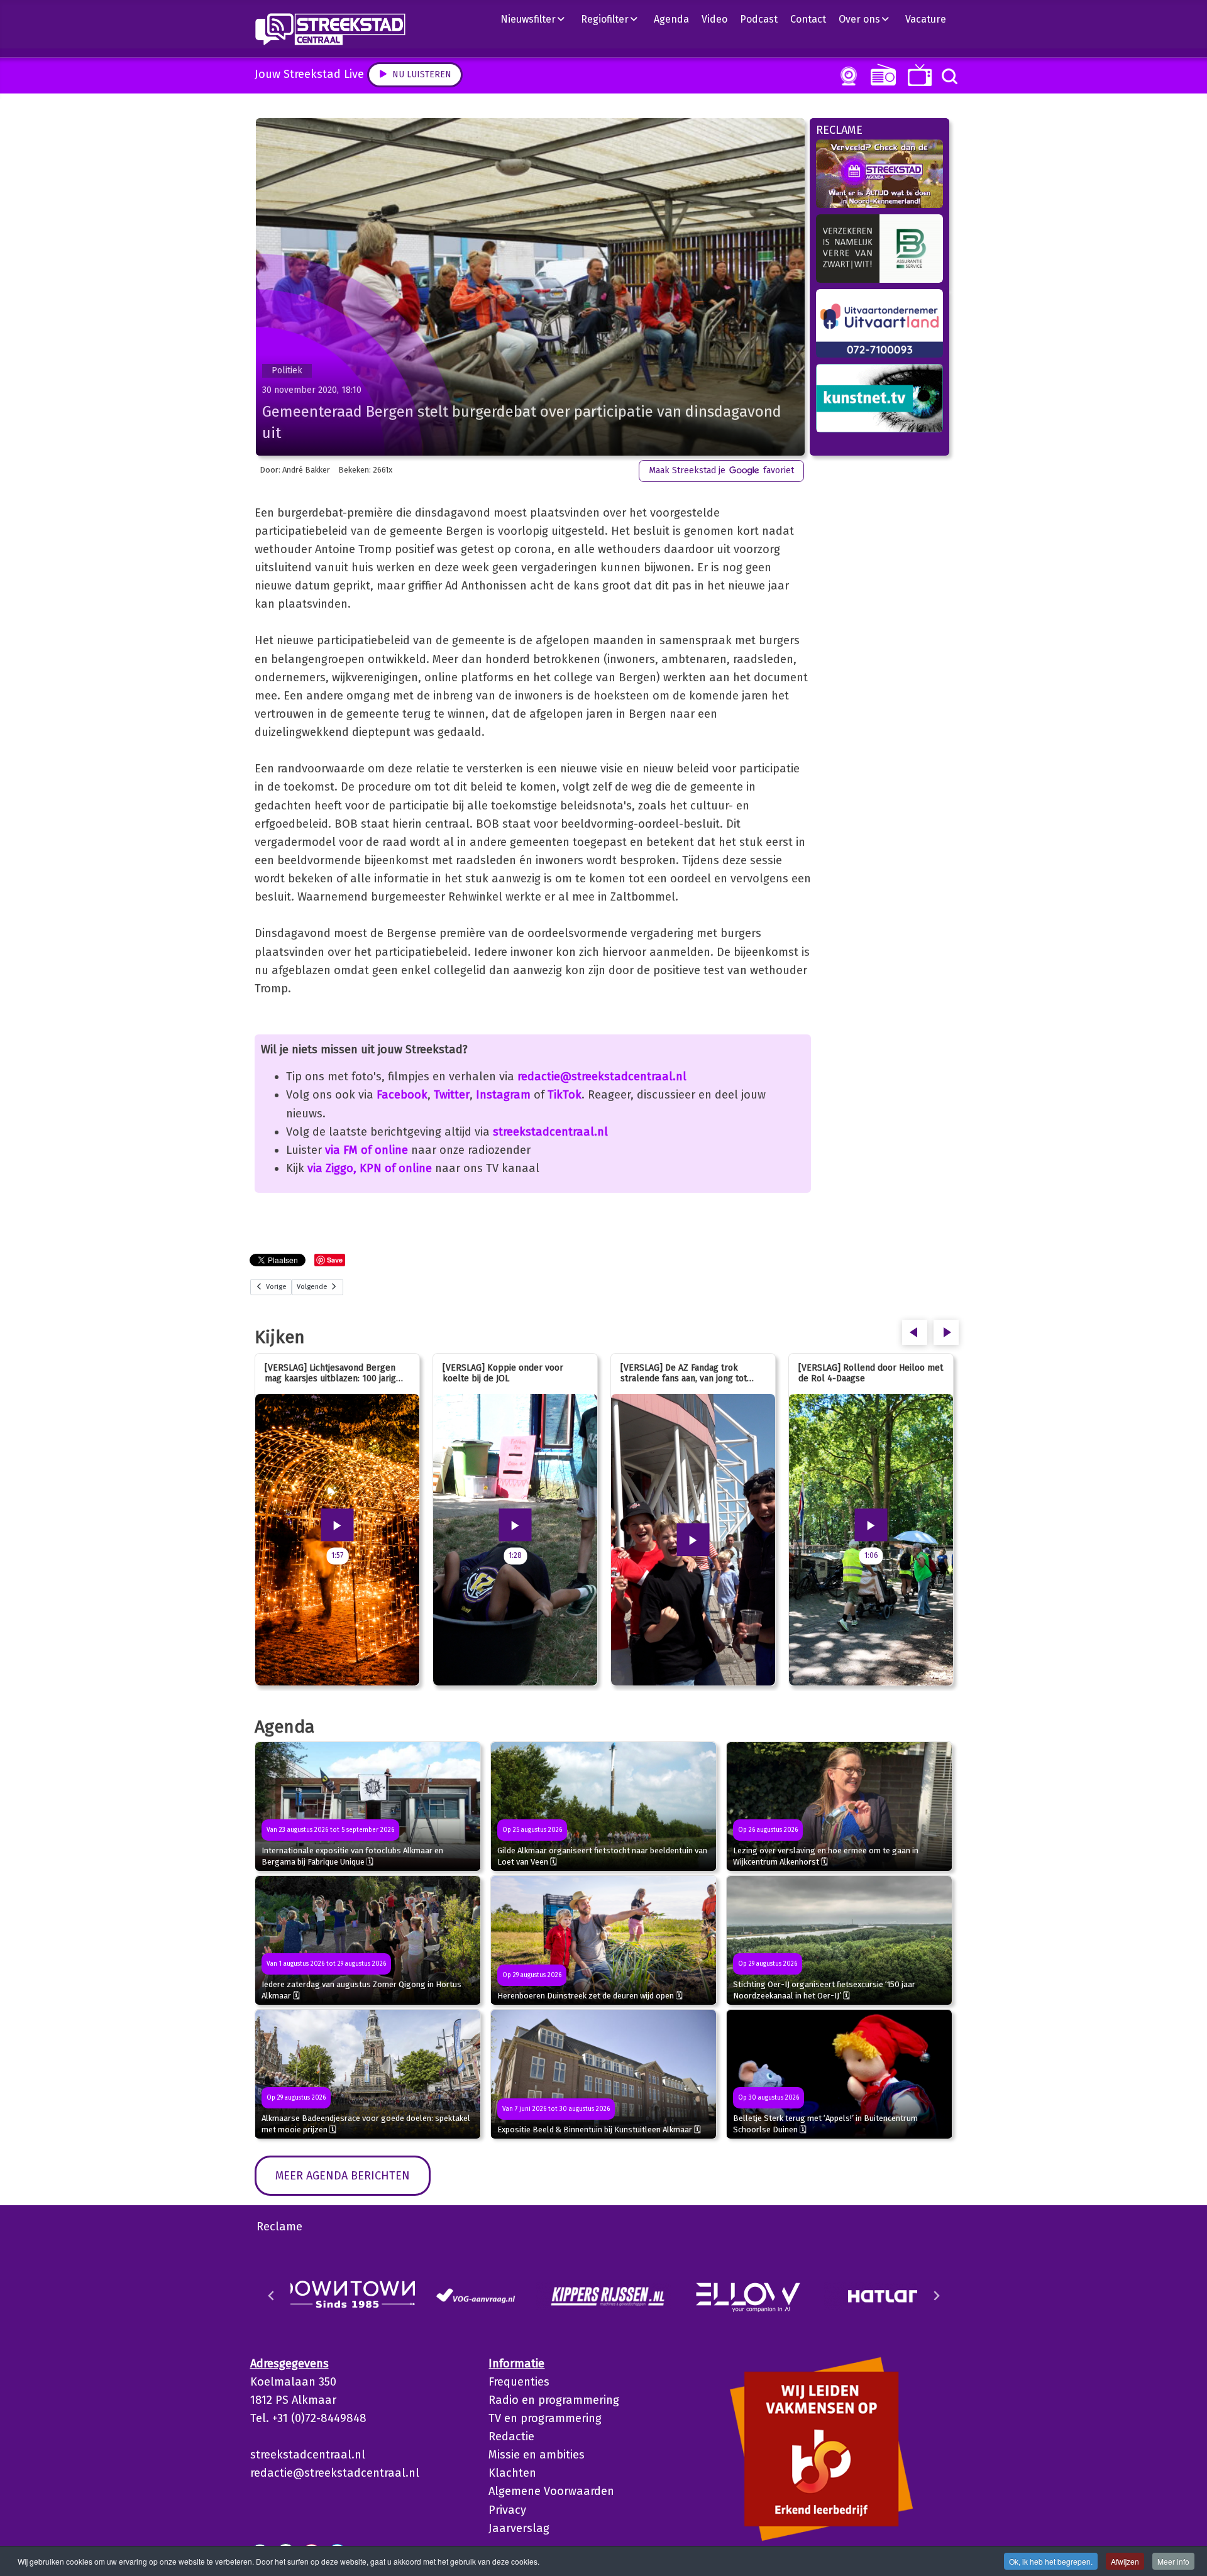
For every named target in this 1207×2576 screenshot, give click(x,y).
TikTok (565, 1095)
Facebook (402, 1095)
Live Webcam (846, 76)
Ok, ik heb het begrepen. (1051, 2561)
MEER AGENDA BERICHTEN (343, 2176)
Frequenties (519, 2382)
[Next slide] (936, 2296)
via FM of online (367, 1150)
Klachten (512, 2473)
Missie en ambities (537, 2455)
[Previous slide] (272, 2296)
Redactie (511, 2436)
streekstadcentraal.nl (550, 1132)
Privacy (507, 2510)
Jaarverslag (519, 2528)
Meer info (1173, 2561)
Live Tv (918, 75)
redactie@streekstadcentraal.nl (602, 1077)
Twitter (452, 1095)
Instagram (503, 1095)
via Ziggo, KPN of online (370, 1168)
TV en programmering (545, 2418)
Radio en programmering (554, 2400)
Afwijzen (1125, 2561)
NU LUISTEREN (880, 74)
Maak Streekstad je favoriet (721, 470)
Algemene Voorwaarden (551, 2491)
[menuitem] (537, 19)
